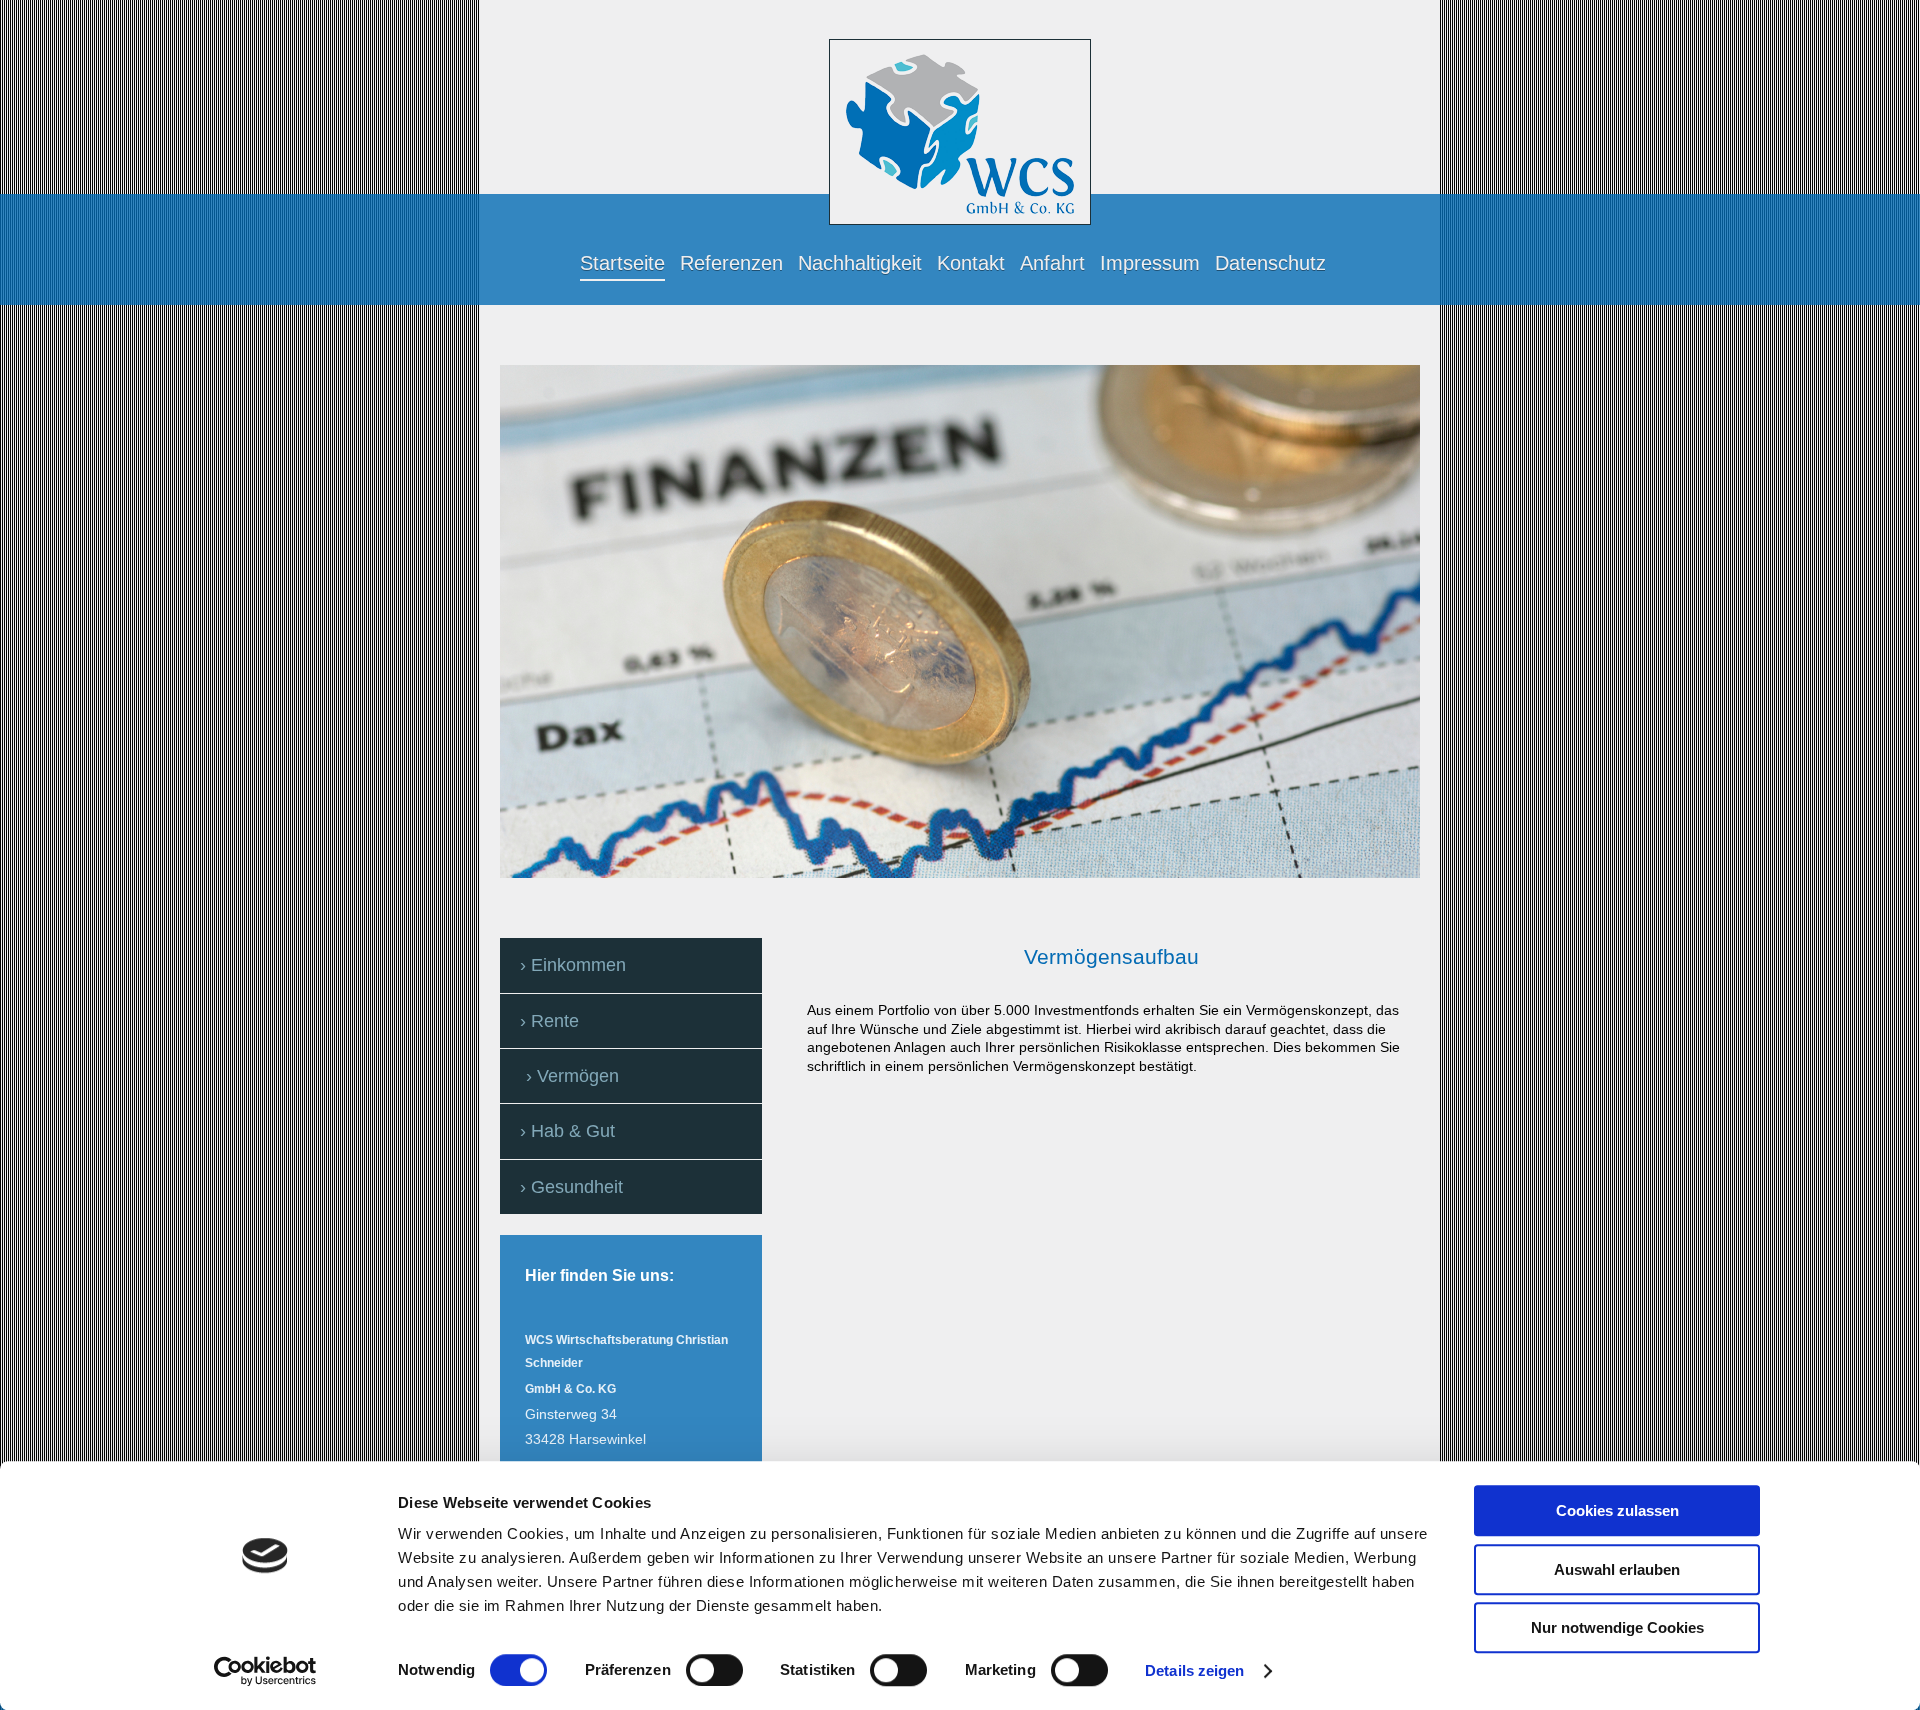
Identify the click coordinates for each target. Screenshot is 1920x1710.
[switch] (714, 1670)
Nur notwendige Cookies (1617, 1627)
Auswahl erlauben (1617, 1569)
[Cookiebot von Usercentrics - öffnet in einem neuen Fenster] (265, 1671)
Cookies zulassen (1617, 1510)
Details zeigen (1194, 1670)
